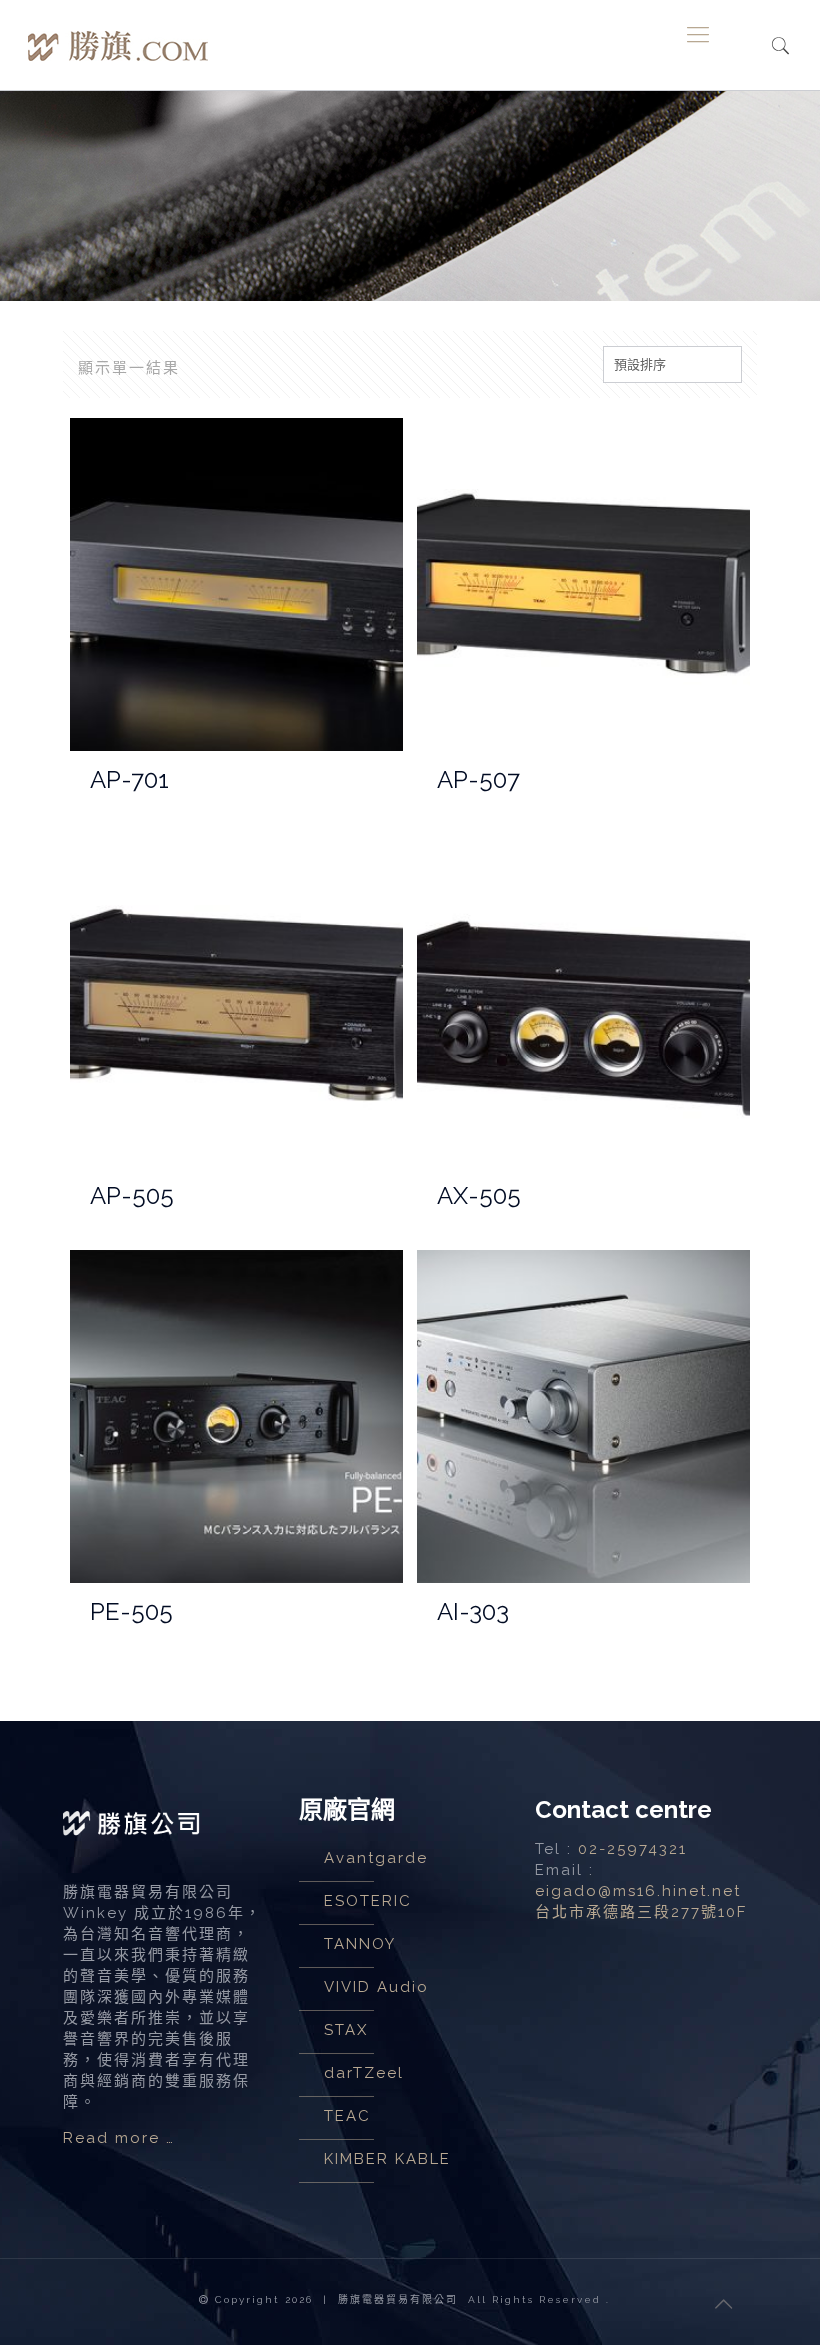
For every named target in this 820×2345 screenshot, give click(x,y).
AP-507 (478, 779)
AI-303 (473, 1611)
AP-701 (129, 779)
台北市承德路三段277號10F (641, 1912)
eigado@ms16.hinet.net (638, 1891)
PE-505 (131, 1611)
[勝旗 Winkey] (118, 34)
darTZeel (364, 2073)
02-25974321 (632, 1849)
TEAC (347, 2116)
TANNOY (360, 1944)
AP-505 (132, 1195)
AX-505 (479, 1195)
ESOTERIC (368, 1901)
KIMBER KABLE (387, 2159)
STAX (346, 2030)
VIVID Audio (376, 1987)
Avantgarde (376, 1858)
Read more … (119, 2138)
